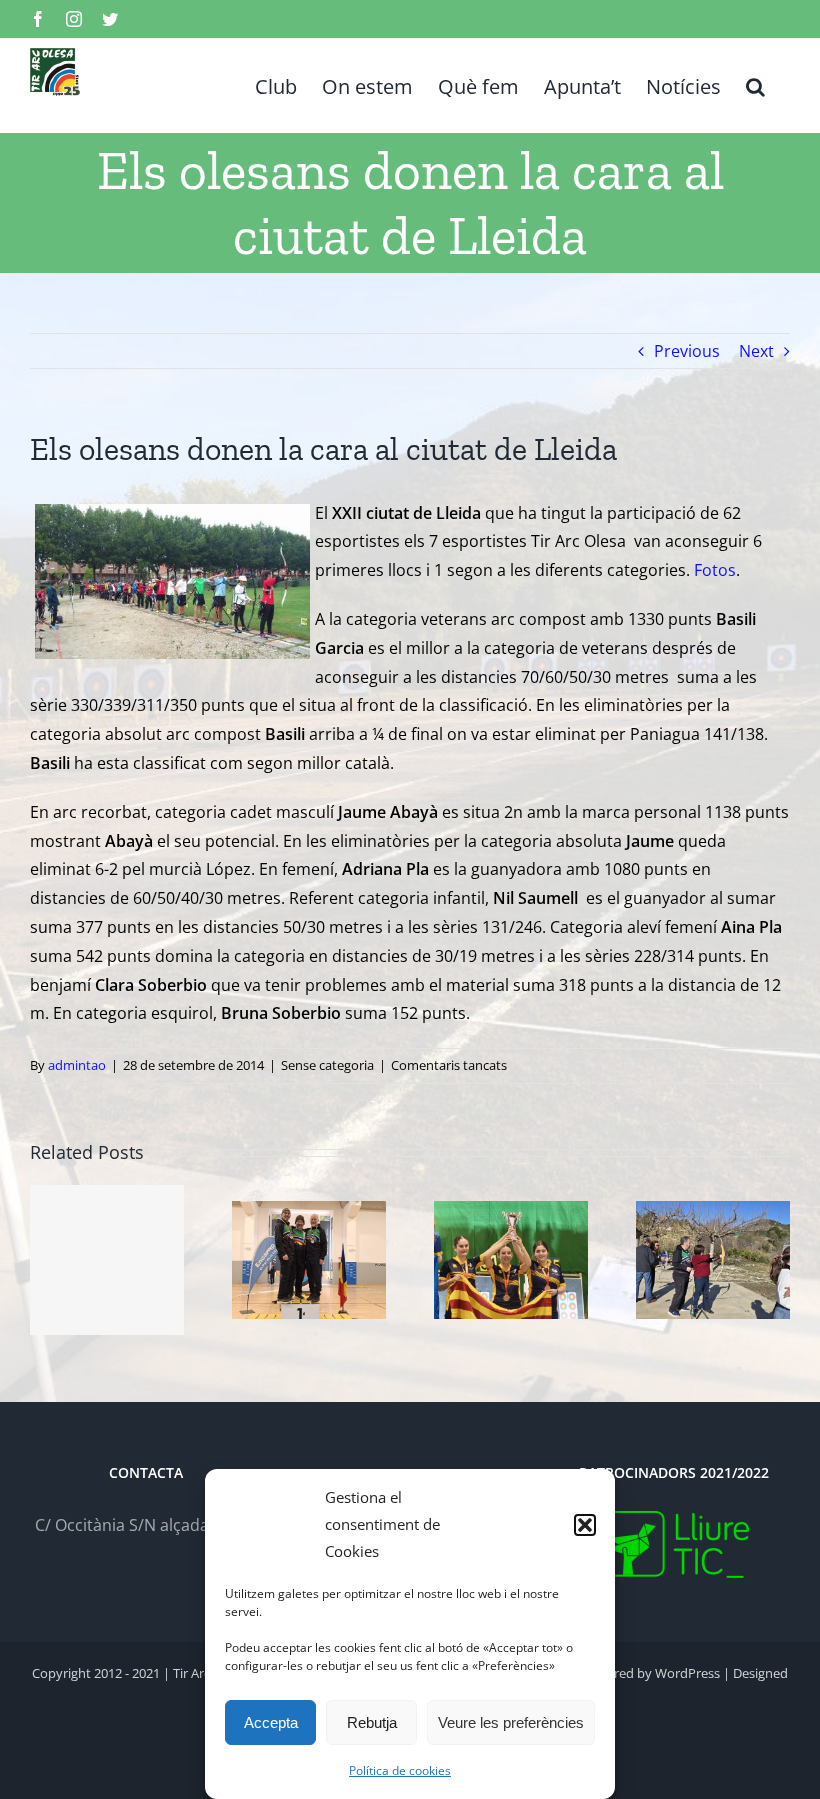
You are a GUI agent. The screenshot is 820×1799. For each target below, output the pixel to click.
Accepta (271, 1722)
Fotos (715, 570)
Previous (687, 351)
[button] (585, 1525)
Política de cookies (400, 1770)
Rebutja (372, 1722)
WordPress (687, 1673)
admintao (77, 1065)
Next (756, 351)
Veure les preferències (511, 1722)
